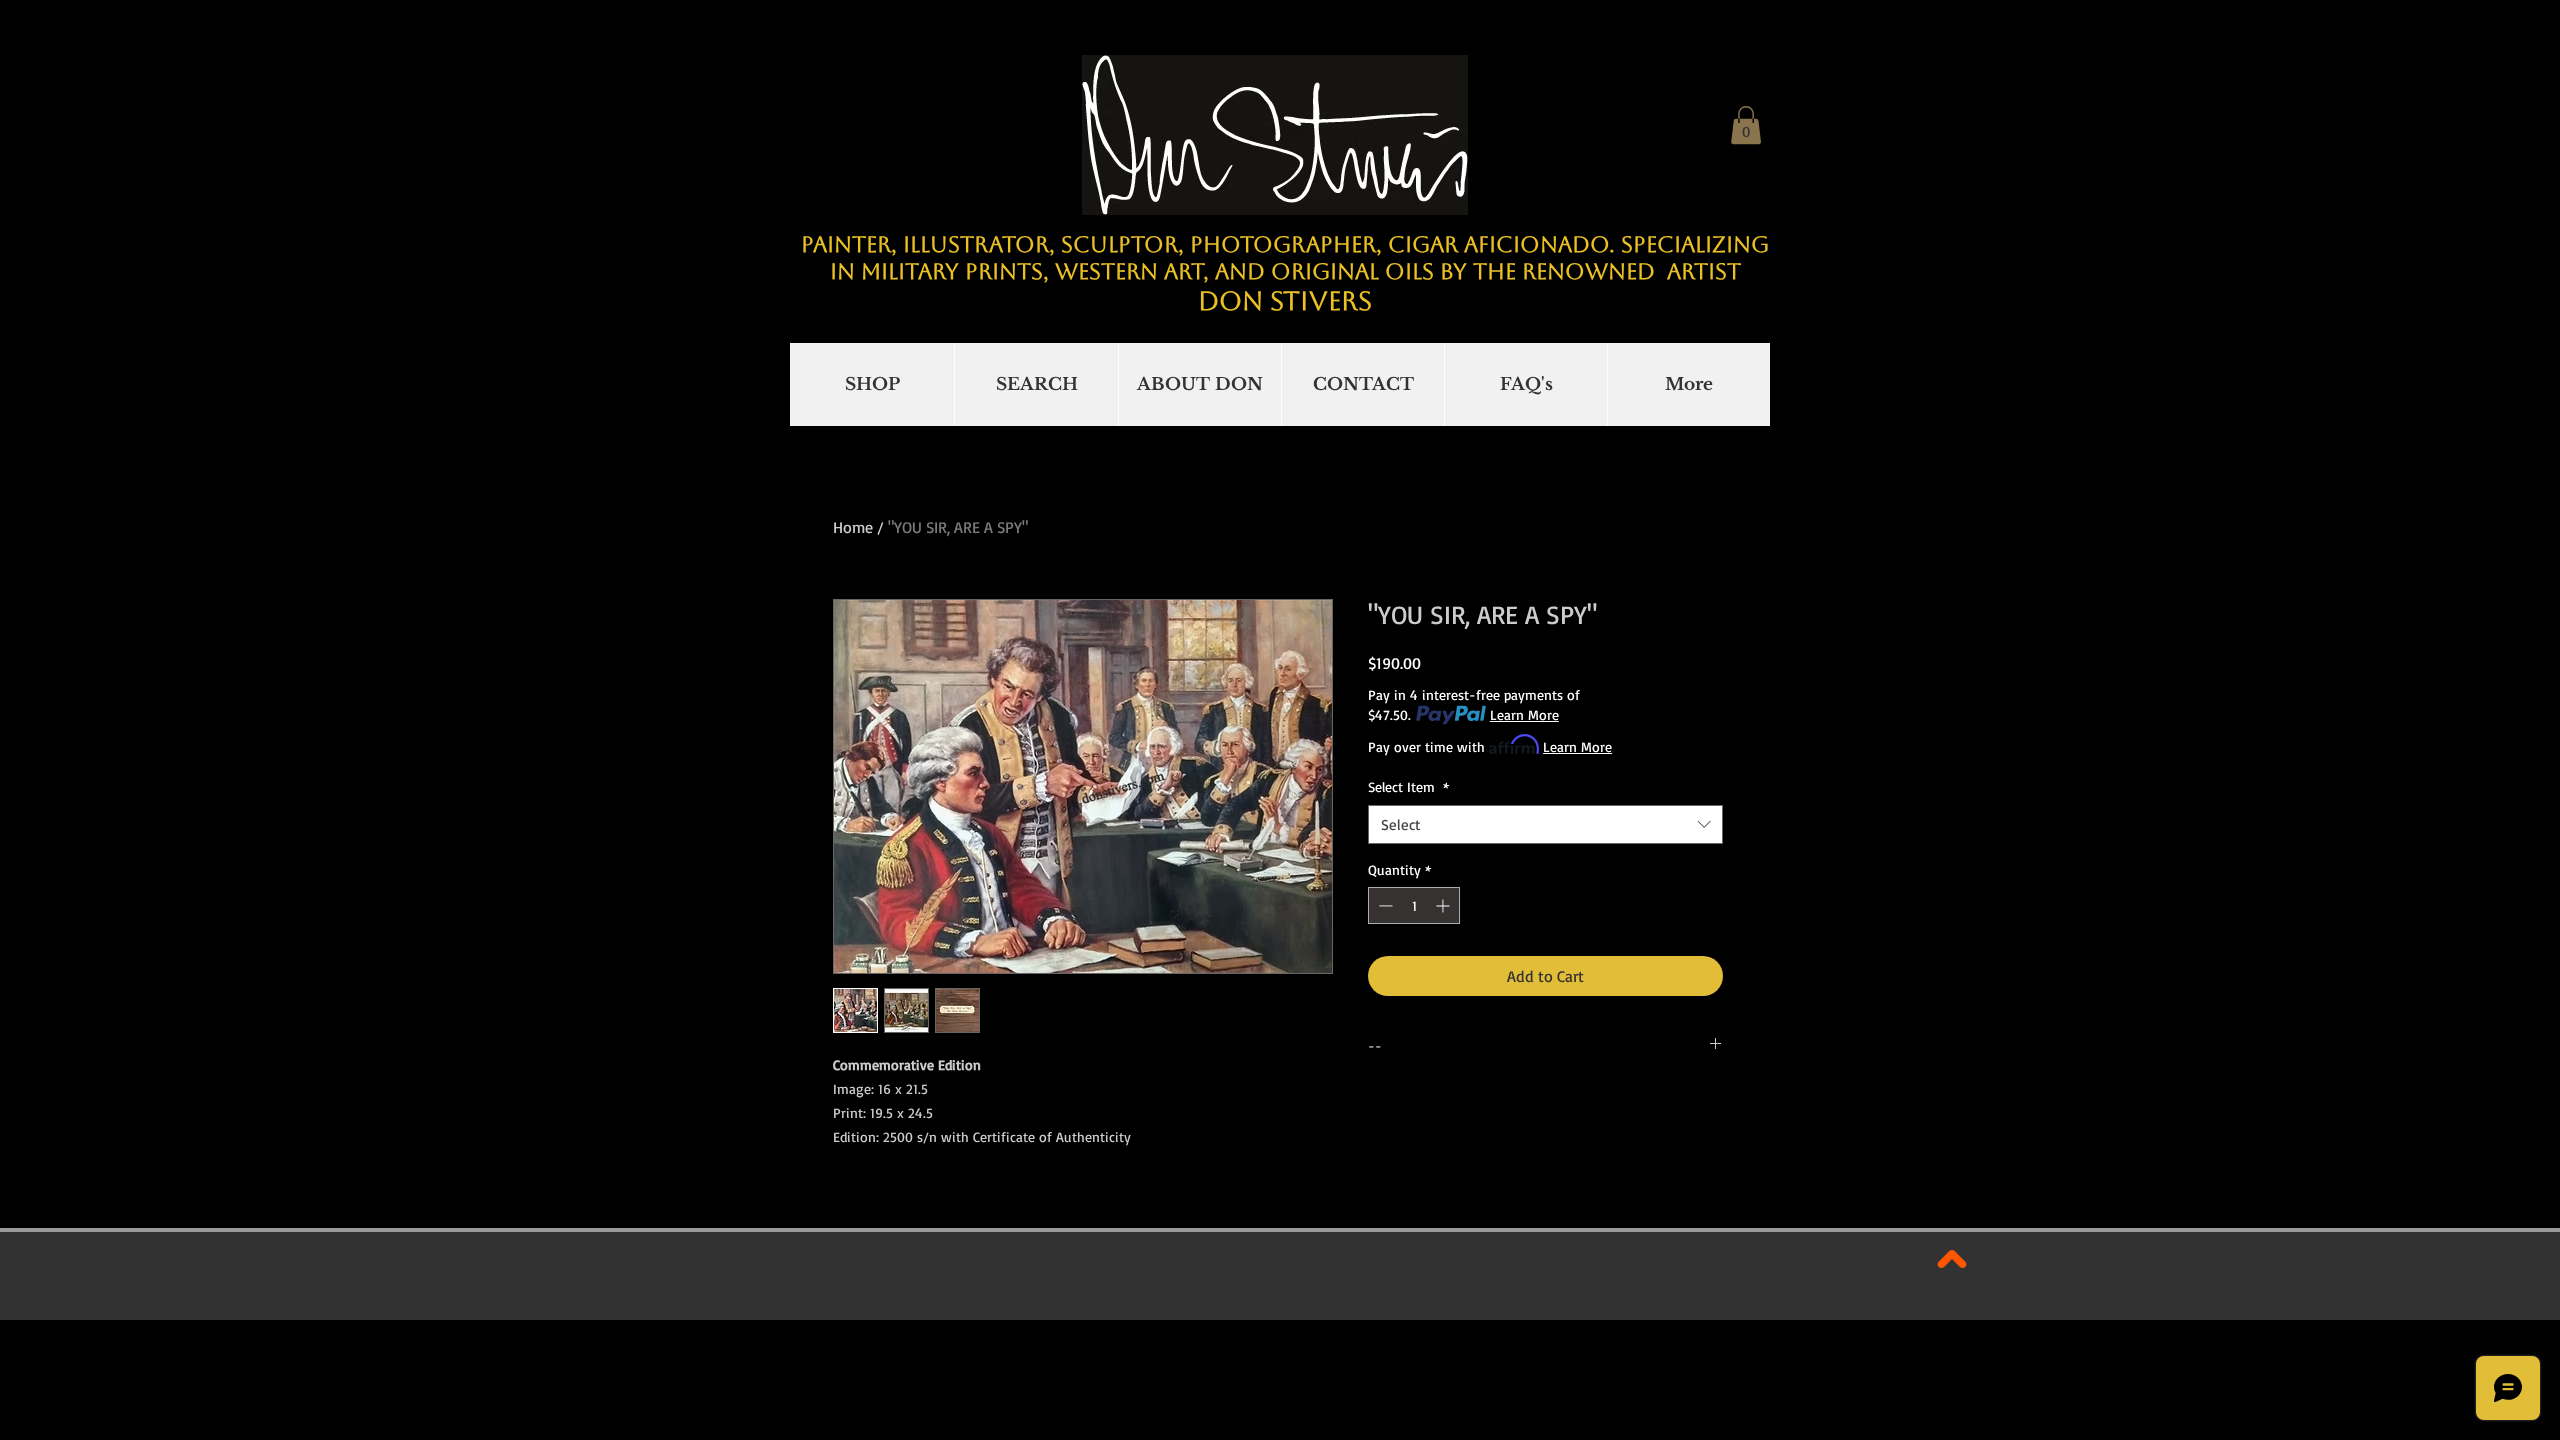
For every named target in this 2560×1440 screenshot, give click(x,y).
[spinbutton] (1414, 905)
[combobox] (1545, 824)
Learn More (1524, 714)
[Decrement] (1383, 905)
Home (853, 527)
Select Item (1408, 786)
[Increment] (1444, 905)
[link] (1746, 125)
